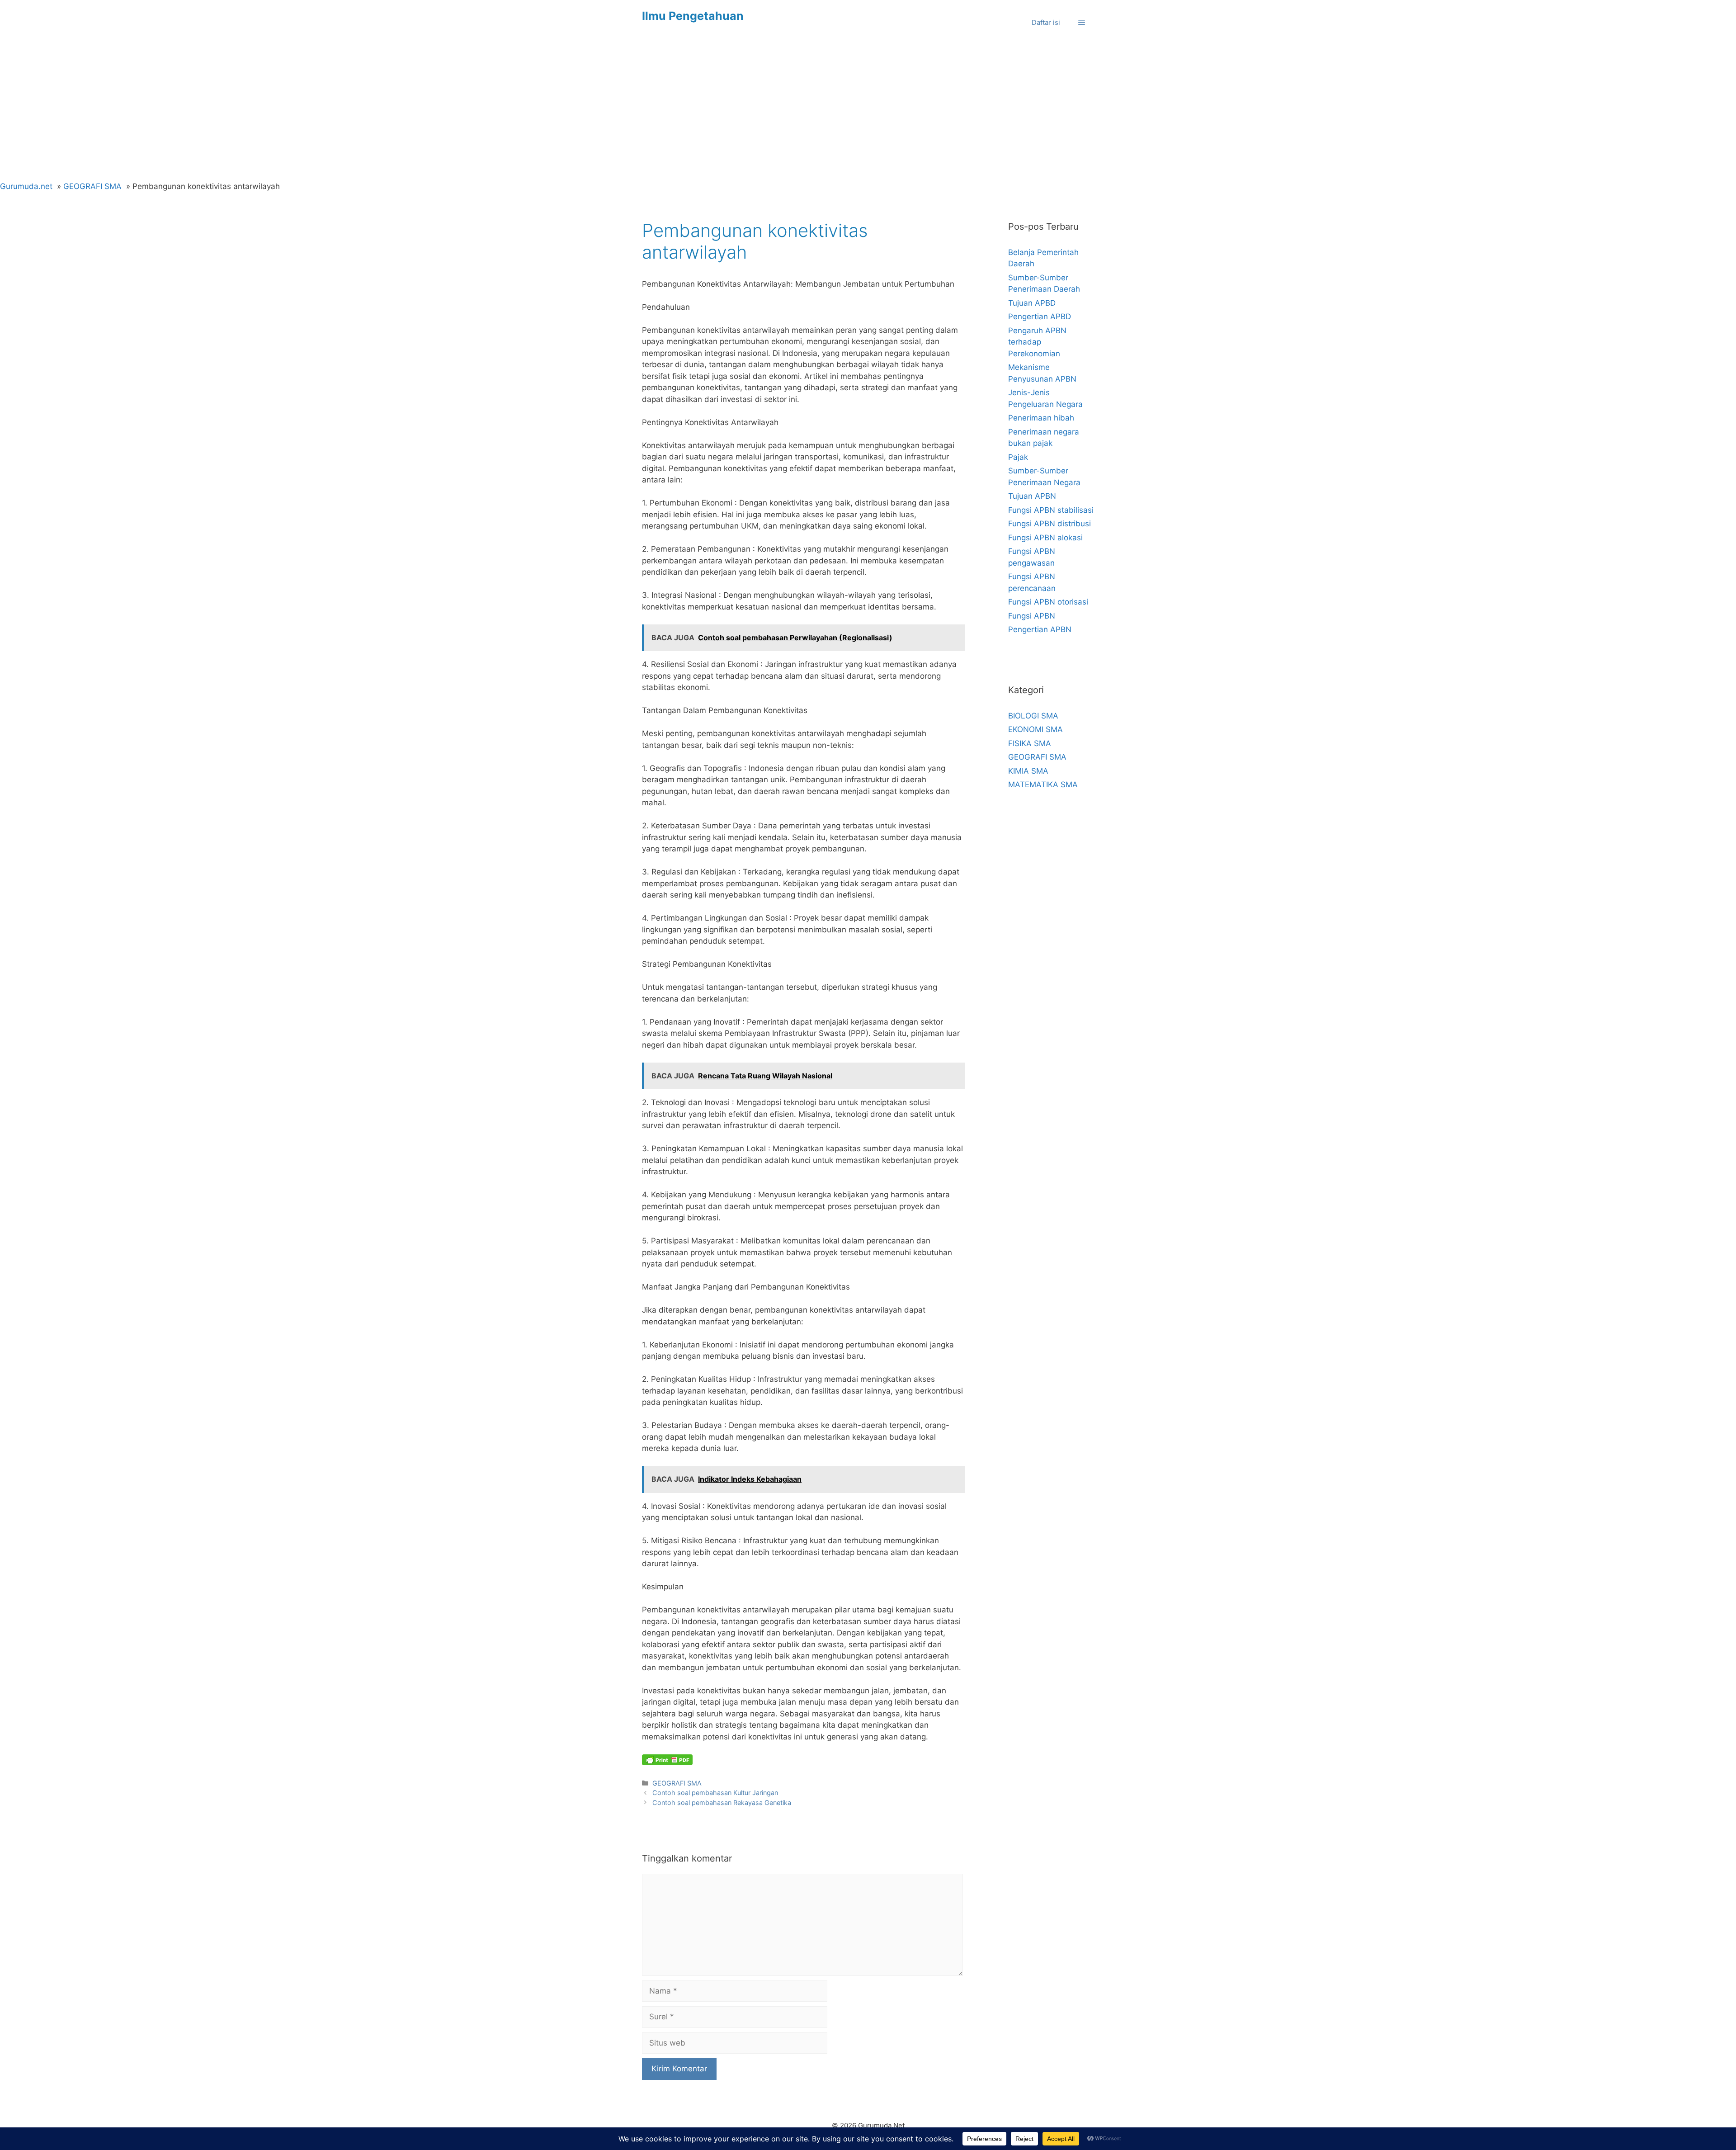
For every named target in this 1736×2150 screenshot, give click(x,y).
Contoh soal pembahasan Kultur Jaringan (715, 1793)
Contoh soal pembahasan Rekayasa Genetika (722, 1803)
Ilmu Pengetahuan (693, 16)
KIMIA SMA (1028, 771)
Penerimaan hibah (1041, 418)
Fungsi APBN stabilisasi (1051, 510)
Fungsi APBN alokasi (1045, 538)
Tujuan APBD (1032, 303)
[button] (1082, 23)
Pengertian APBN (1040, 629)
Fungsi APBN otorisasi (1048, 602)
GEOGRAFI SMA (677, 1783)
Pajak (1018, 457)
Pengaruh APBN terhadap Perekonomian (1037, 342)
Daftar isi (1046, 22)
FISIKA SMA (1030, 743)
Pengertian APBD (1040, 317)
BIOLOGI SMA (1033, 716)
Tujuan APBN (1032, 496)
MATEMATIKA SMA (1043, 784)
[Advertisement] (868, 113)
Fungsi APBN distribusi (1050, 524)
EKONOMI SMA (1035, 729)
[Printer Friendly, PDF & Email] (667, 1760)
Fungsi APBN (1032, 616)
